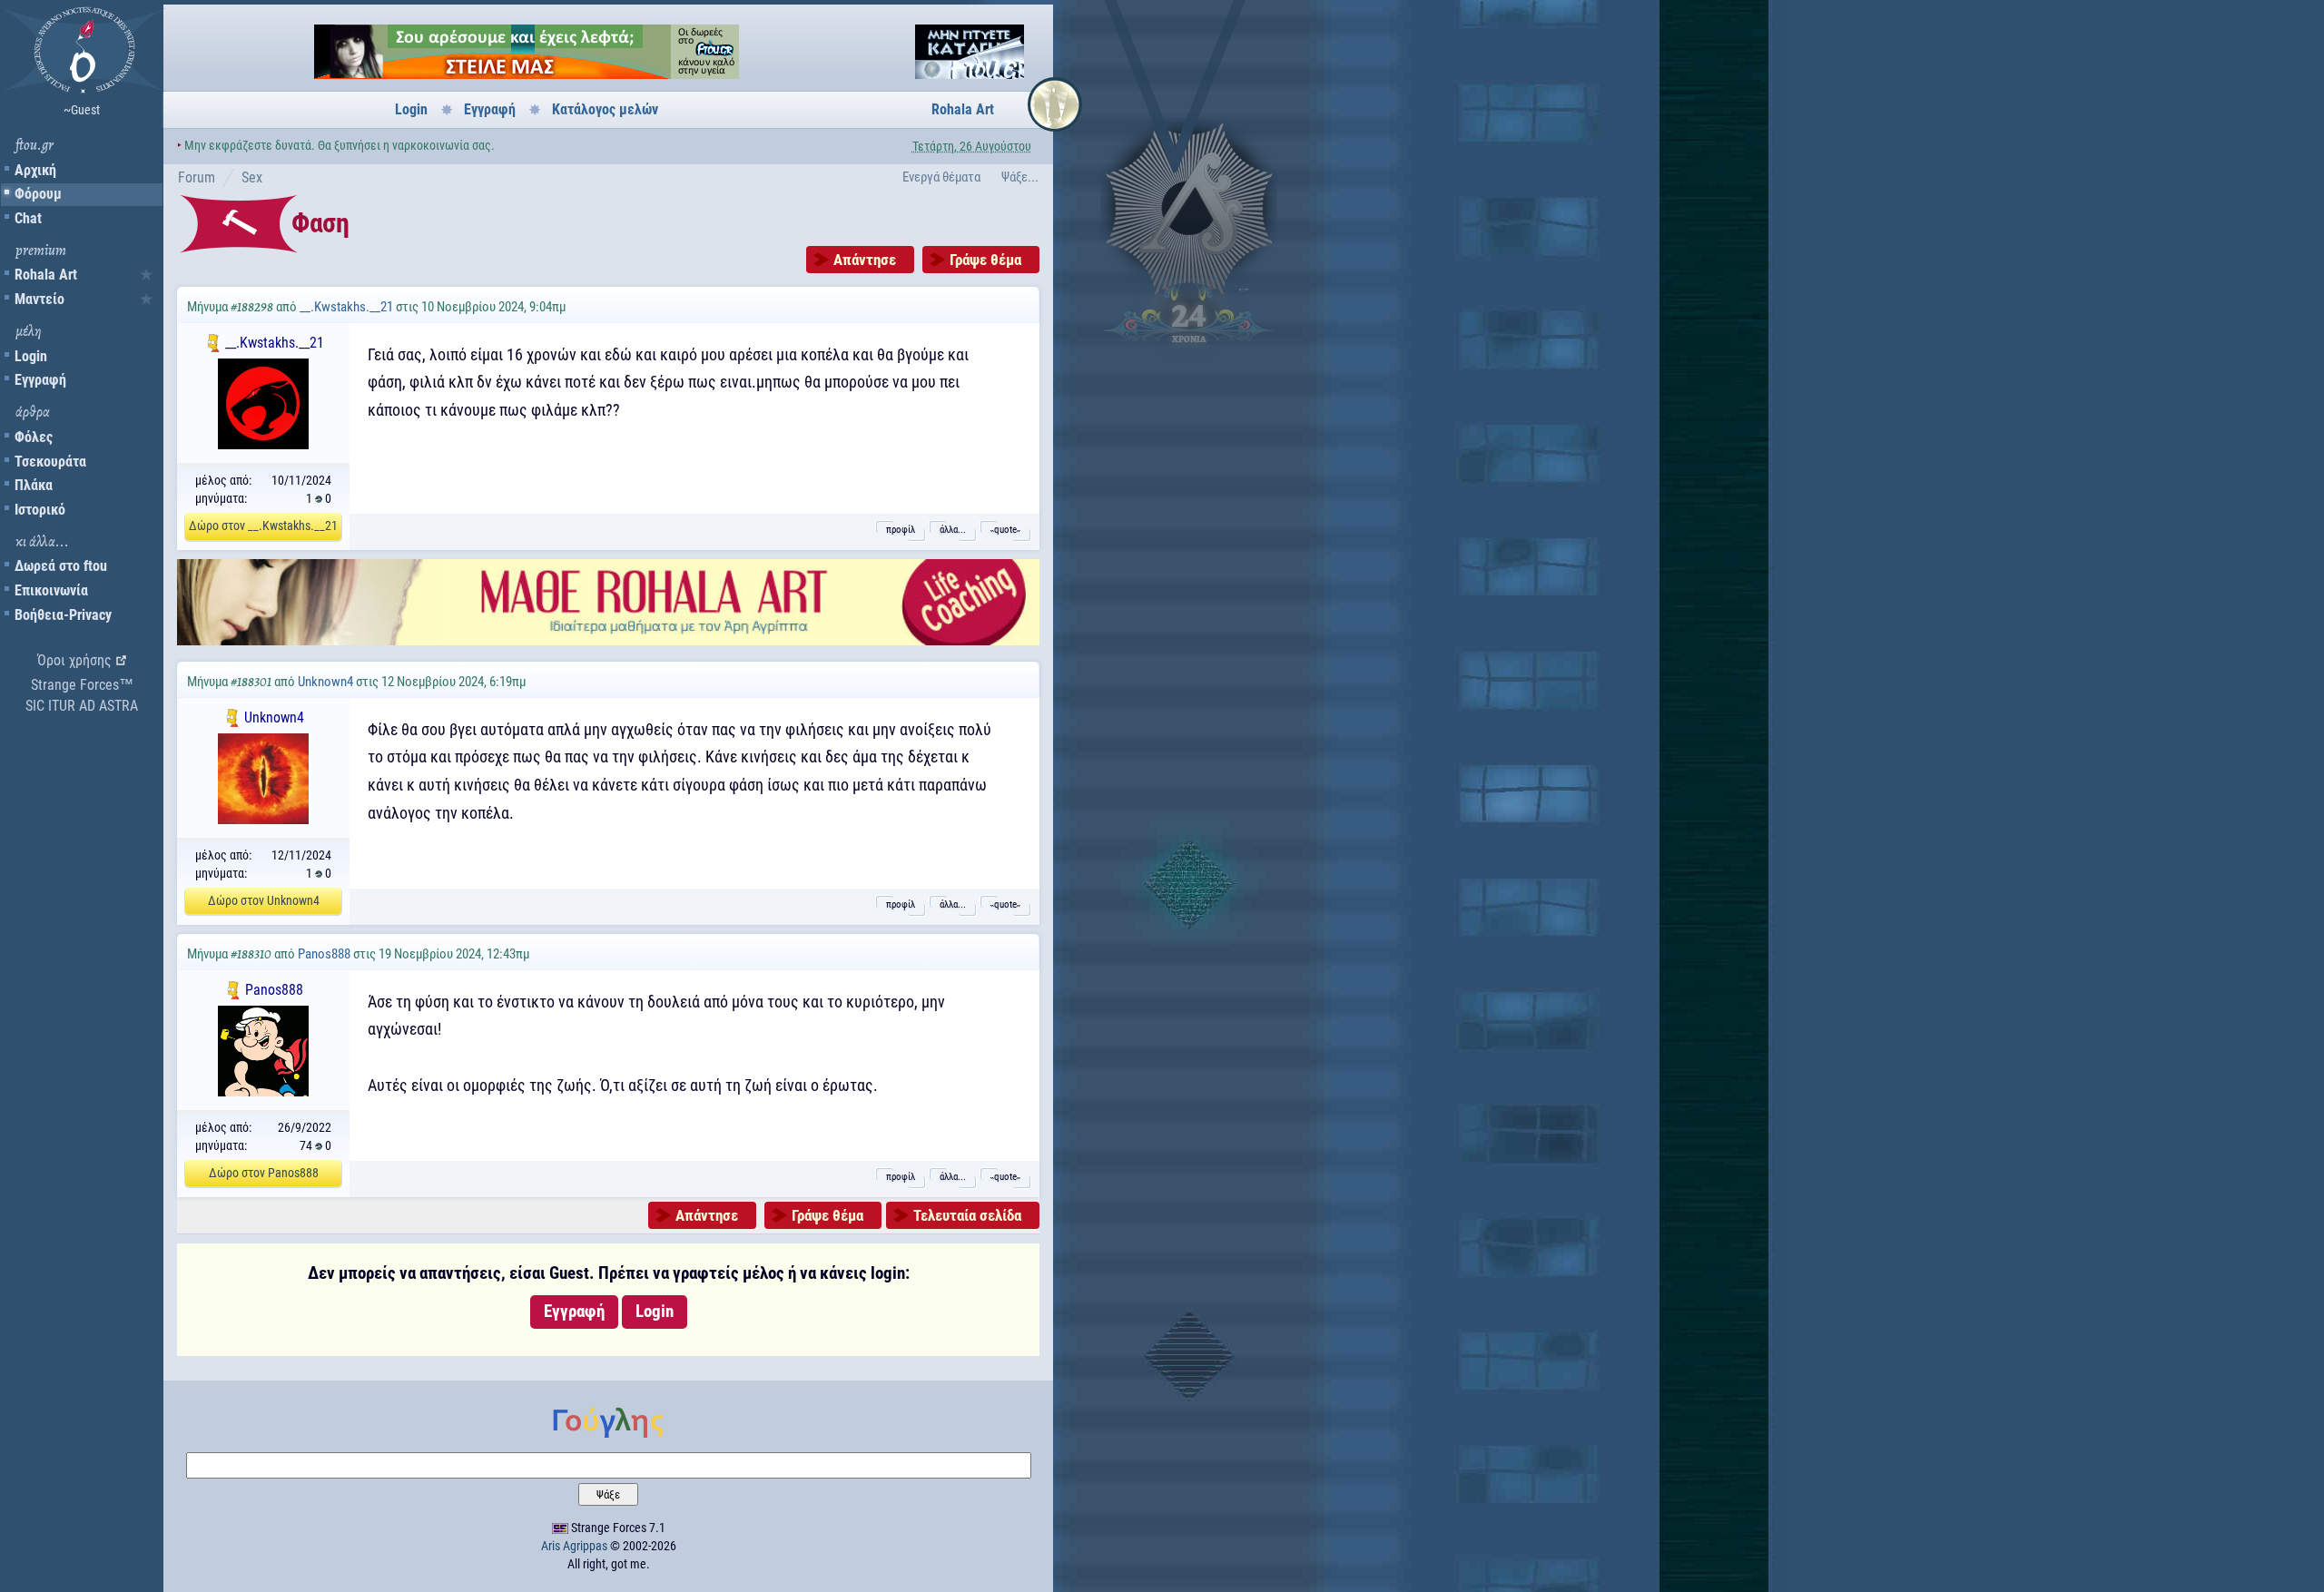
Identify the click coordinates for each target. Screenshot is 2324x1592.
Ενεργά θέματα (941, 177)
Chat (28, 218)
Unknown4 (325, 682)
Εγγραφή (40, 380)
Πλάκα (34, 485)
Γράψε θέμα (985, 260)
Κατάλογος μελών (605, 109)
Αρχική (35, 170)
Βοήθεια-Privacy (63, 615)
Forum (197, 177)
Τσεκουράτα (50, 462)
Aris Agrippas (574, 1546)
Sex (252, 177)
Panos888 (324, 954)
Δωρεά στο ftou (61, 566)
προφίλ (901, 530)
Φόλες (34, 437)
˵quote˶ (1005, 530)
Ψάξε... (1020, 177)
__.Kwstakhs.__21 (346, 307)
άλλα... (953, 530)
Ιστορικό (40, 510)
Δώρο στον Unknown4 (264, 900)
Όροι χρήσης (74, 660)
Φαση (320, 223)
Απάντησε (865, 260)
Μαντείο (39, 299)
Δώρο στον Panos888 (264, 1173)
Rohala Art (46, 275)
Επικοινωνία (51, 590)
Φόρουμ (38, 194)
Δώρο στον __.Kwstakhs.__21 (263, 526)
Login (31, 356)
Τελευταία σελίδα (967, 1215)
